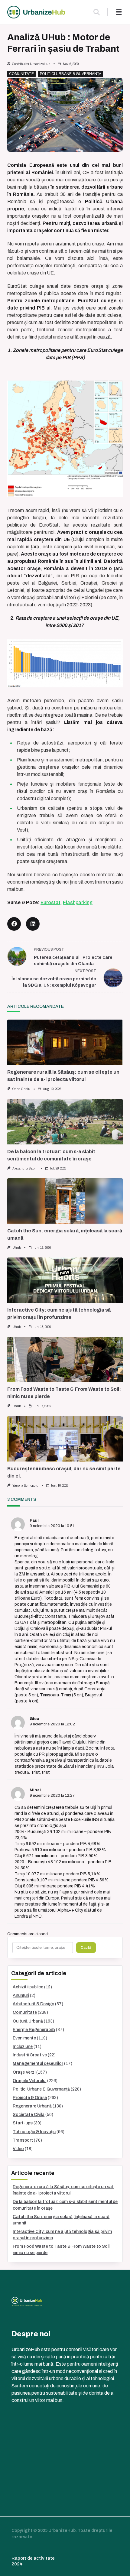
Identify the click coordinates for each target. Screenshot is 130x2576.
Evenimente (24, 2038)
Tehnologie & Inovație (34, 2132)
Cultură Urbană (28, 2021)
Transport (23, 2140)
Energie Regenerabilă (34, 2030)
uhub (17, 1248)
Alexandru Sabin (25, 1168)
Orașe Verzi (24, 2072)
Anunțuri (21, 1995)
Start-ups (23, 2123)
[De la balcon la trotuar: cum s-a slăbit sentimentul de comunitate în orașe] (65, 1122)
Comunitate (21, 74)
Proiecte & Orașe (30, 2098)
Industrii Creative (30, 2055)
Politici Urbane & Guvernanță (71, 74)
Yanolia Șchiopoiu (25, 1486)
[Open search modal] (97, 12)
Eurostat (50, 902)
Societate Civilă (29, 2115)
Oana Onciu (21, 1089)
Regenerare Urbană (32, 2106)
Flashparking (78, 902)
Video (18, 2149)
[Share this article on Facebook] (14, 924)
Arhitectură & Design (33, 2004)
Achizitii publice (28, 1987)
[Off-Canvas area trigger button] (119, 12)
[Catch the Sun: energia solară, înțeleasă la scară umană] (65, 1201)
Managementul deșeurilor (38, 2063)
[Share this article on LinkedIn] (33, 924)
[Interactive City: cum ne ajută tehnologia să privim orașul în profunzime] (65, 1280)
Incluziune (23, 2047)
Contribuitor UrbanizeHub (31, 64)
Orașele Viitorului (29, 2081)
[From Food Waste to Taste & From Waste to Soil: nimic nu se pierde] (65, 1359)
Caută (86, 1948)
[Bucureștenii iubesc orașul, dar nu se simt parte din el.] (65, 1439)
